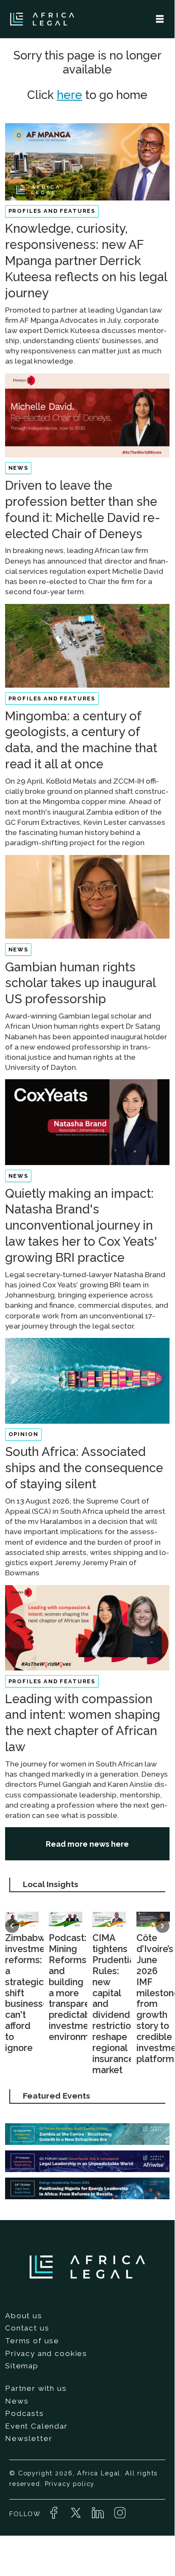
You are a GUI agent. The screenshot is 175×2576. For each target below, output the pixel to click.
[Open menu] (160, 19)
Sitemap (22, 2366)
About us (24, 2316)
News (17, 2401)
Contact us (27, 2328)
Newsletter (29, 2438)
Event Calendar (36, 2426)
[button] (12, 1926)
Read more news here (87, 1844)
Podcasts (25, 2413)
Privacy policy (70, 2484)
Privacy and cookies (46, 2353)
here (69, 95)
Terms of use (32, 2341)
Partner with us (36, 2388)
